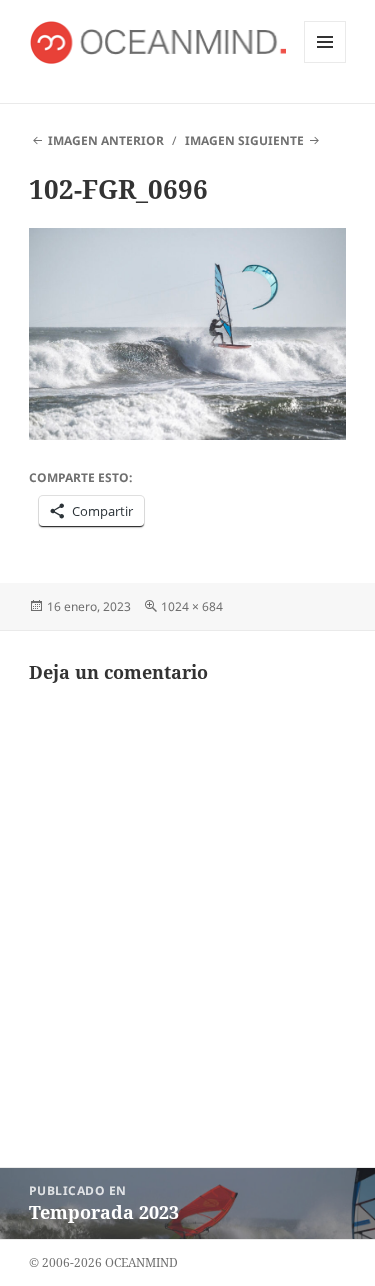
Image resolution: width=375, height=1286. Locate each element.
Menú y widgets (325, 62)
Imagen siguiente (244, 140)
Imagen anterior (106, 140)
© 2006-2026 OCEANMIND (103, 1262)
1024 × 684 (192, 606)
